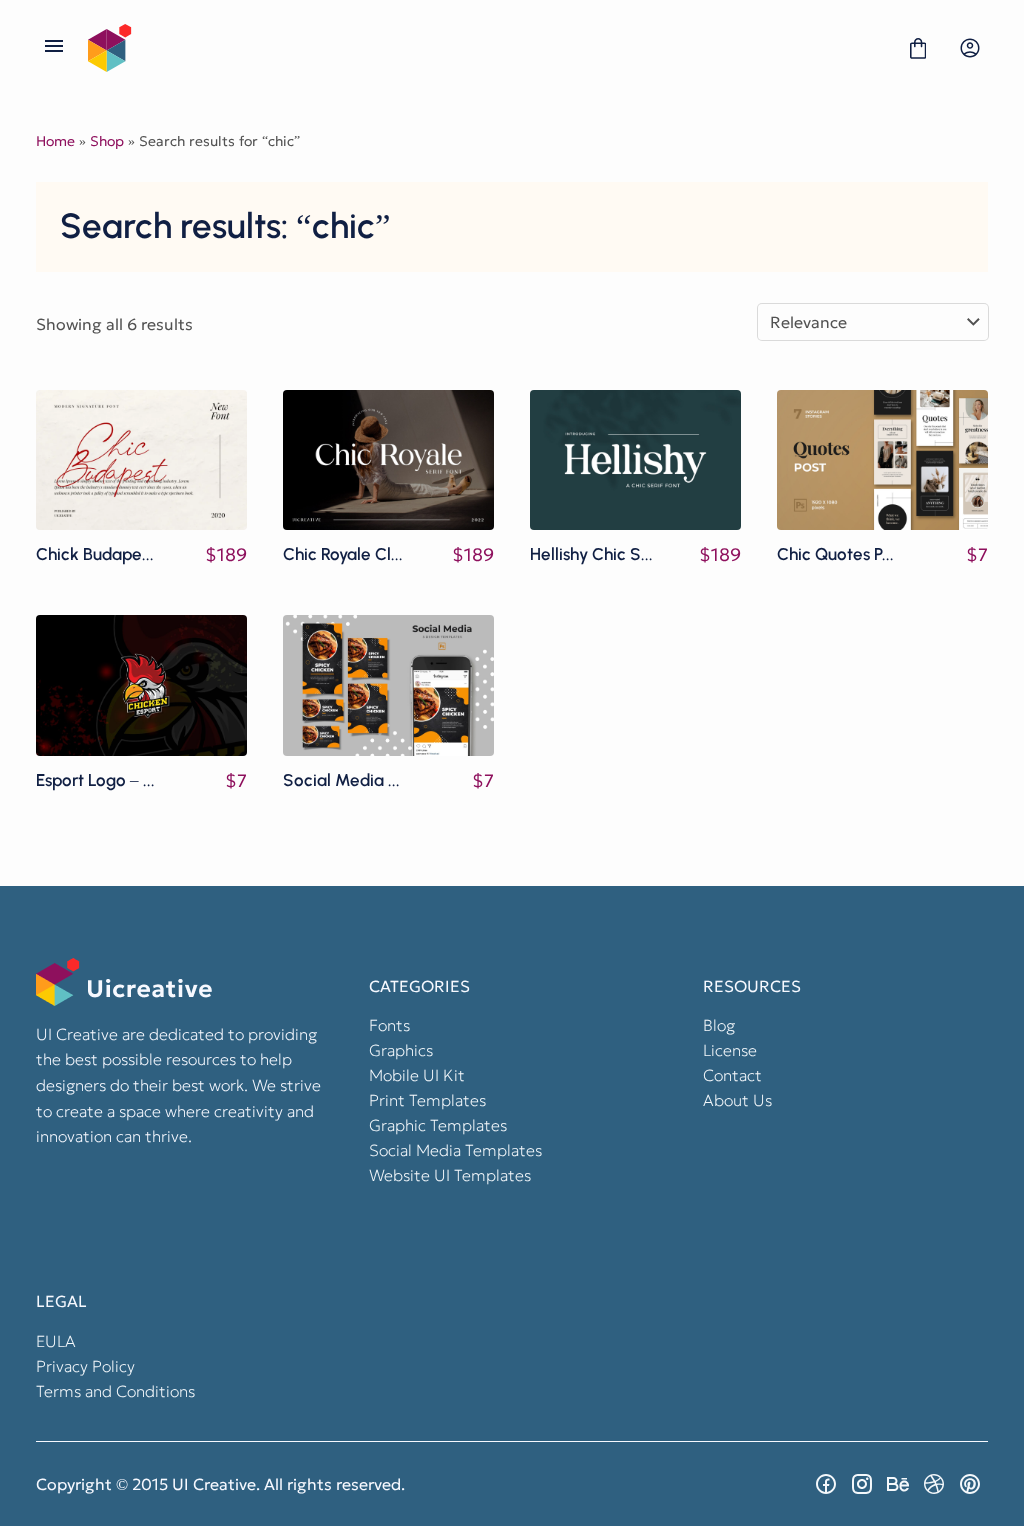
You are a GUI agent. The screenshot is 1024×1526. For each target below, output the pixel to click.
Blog (719, 1025)
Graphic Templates (438, 1125)
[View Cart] (918, 48)
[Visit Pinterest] (970, 1484)
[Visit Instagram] (862, 1484)
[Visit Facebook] (826, 1484)
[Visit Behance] (898, 1484)
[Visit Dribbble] (934, 1484)
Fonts (389, 1025)
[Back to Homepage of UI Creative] (486, 48)
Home (55, 141)
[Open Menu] (54, 48)
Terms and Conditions (115, 1391)
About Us (737, 1100)
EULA (56, 1341)
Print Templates (427, 1100)
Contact (732, 1075)
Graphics (401, 1050)
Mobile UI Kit (417, 1075)
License (730, 1050)
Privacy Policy (85, 1366)
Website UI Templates (450, 1175)
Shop (107, 141)
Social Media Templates (455, 1150)
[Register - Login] (970, 48)
